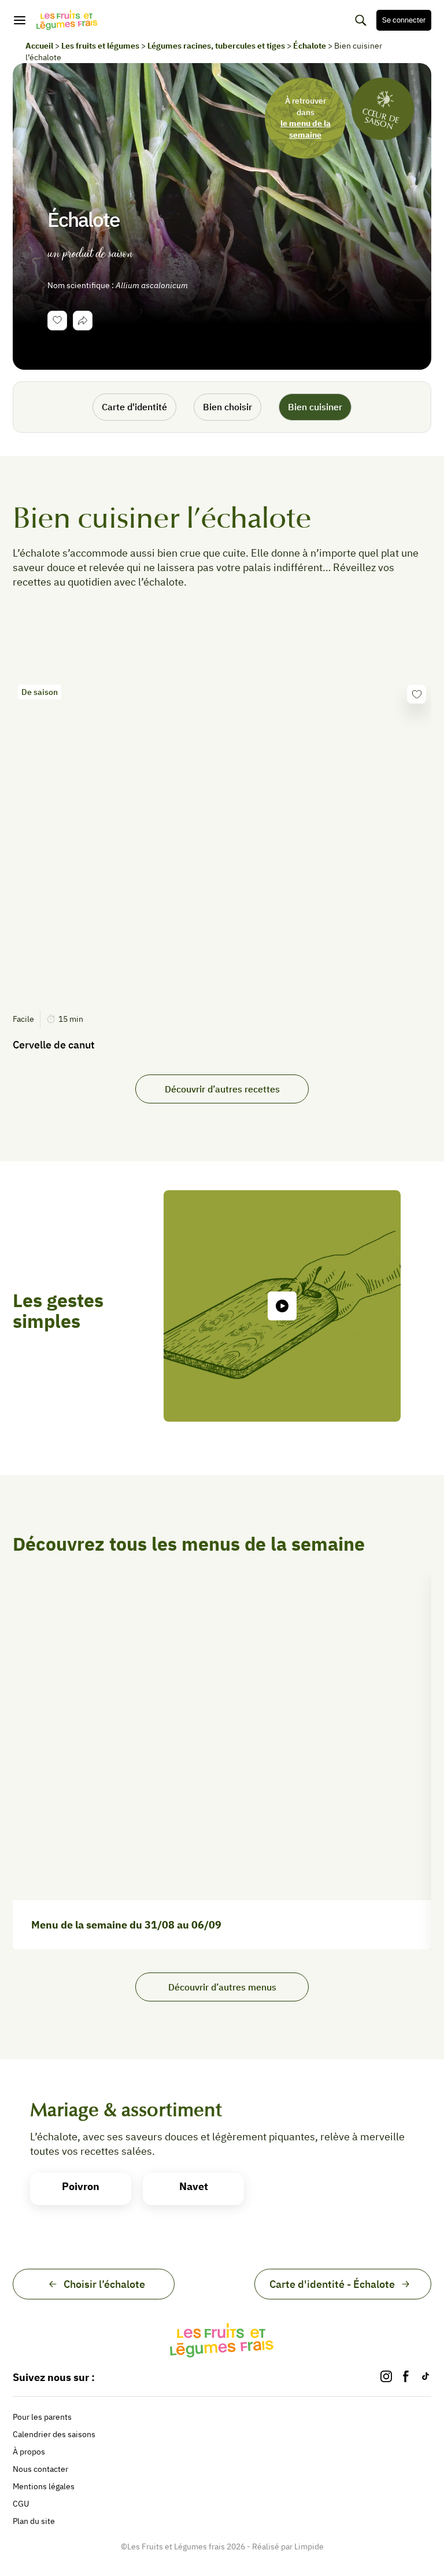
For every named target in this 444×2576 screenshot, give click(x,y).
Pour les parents (42, 2417)
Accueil (39, 46)
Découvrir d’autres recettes (222, 1089)
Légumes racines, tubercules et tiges (216, 46)
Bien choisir (227, 407)
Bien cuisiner (315, 407)
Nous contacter (40, 2469)
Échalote (310, 46)
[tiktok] (425, 2377)
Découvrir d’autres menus (222, 1987)
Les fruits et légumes (100, 46)
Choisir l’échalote (104, 2284)
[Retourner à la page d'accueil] (67, 20)
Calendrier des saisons (54, 2434)
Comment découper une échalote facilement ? (275, 1440)
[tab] (83, 321)
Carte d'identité (134, 407)
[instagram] (386, 2377)
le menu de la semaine (306, 129)
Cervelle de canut (54, 1045)
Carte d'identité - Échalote (332, 2284)
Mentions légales (44, 2486)
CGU (21, 2504)
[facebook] (406, 2377)
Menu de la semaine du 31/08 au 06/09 (126, 1925)
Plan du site (34, 2521)
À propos (29, 2452)
